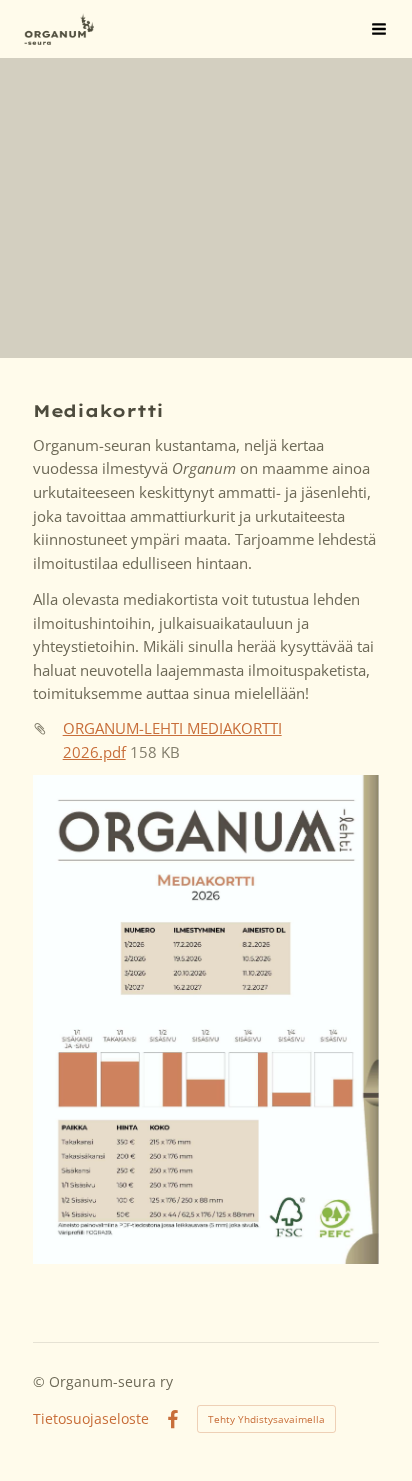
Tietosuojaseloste (91, 1419)
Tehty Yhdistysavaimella (266, 1419)
